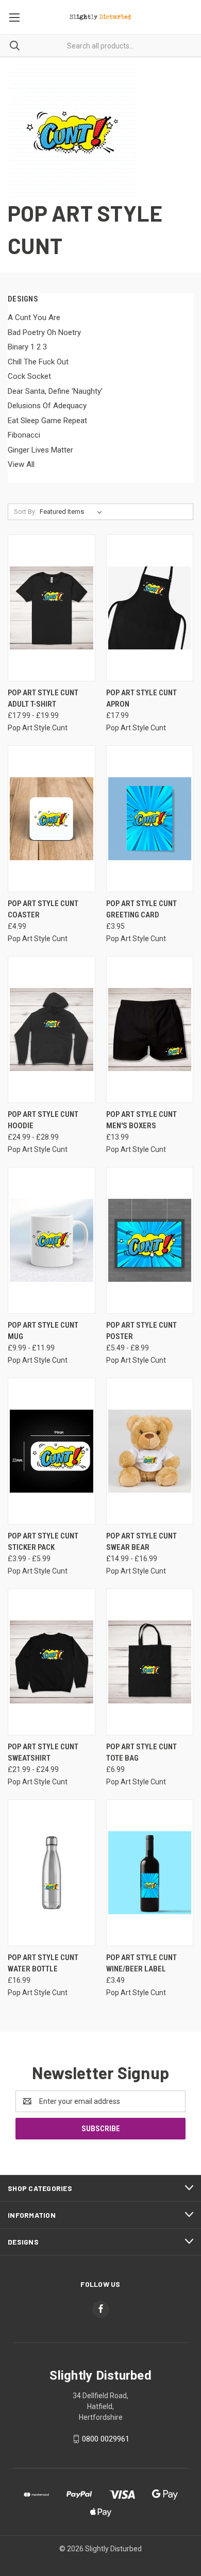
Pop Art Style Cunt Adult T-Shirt (43, 699)
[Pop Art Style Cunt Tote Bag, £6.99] (150, 1662)
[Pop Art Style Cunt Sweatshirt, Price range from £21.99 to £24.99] (52, 1662)
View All (21, 464)
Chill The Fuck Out (38, 362)
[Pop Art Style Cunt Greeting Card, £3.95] (150, 819)
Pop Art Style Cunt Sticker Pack (43, 1542)
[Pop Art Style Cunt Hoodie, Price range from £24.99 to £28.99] (52, 1030)
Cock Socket (29, 376)
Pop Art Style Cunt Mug (43, 1331)
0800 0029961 (106, 2439)
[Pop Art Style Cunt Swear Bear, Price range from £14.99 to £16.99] (150, 1451)
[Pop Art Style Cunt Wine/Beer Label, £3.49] (150, 1873)
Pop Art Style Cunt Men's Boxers (141, 1120)
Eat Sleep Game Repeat (47, 421)
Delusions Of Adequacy (47, 406)
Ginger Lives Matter (40, 450)
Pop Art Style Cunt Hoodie (43, 1120)
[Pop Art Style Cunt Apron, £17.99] (150, 608)
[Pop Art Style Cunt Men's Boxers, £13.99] (150, 1030)
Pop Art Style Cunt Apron (141, 699)
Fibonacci (24, 435)
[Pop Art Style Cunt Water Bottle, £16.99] (52, 1873)
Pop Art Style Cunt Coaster (43, 909)
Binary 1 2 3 (27, 347)
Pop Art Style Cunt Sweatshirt (43, 1753)
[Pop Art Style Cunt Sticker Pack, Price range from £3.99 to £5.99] (52, 1451)
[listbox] (73, 512)
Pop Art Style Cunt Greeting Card (141, 909)
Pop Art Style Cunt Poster (141, 1331)
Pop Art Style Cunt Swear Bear (141, 1542)
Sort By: (25, 512)
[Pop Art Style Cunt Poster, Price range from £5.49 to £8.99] (150, 1240)
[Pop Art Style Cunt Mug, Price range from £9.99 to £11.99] (52, 1240)
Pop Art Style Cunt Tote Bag (141, 1753)
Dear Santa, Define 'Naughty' (55, 391)
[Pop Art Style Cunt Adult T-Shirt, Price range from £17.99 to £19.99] (52, 608)
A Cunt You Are (34, 317)
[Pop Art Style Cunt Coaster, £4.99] (52, 819)
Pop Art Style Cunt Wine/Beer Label (141, 1963)
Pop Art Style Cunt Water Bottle (43, 1963)
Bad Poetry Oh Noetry (44, 332)
